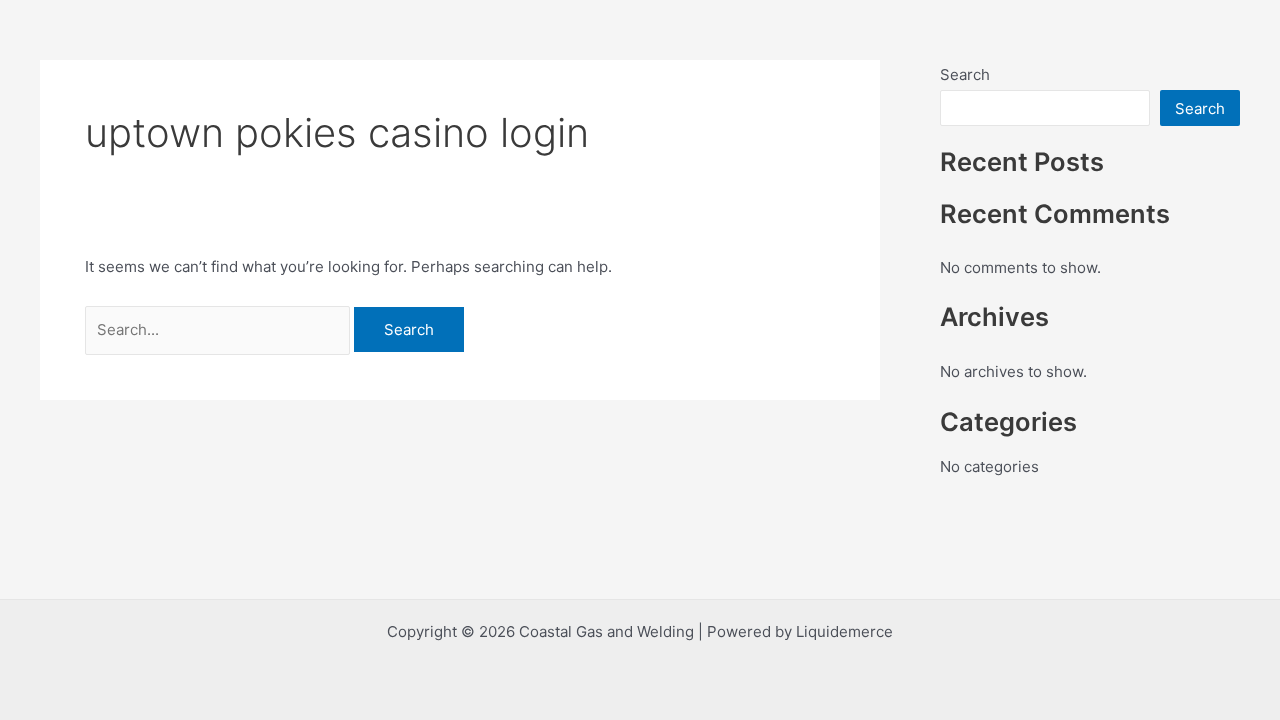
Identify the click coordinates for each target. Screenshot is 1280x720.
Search (965, 74)
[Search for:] (219, 329)
